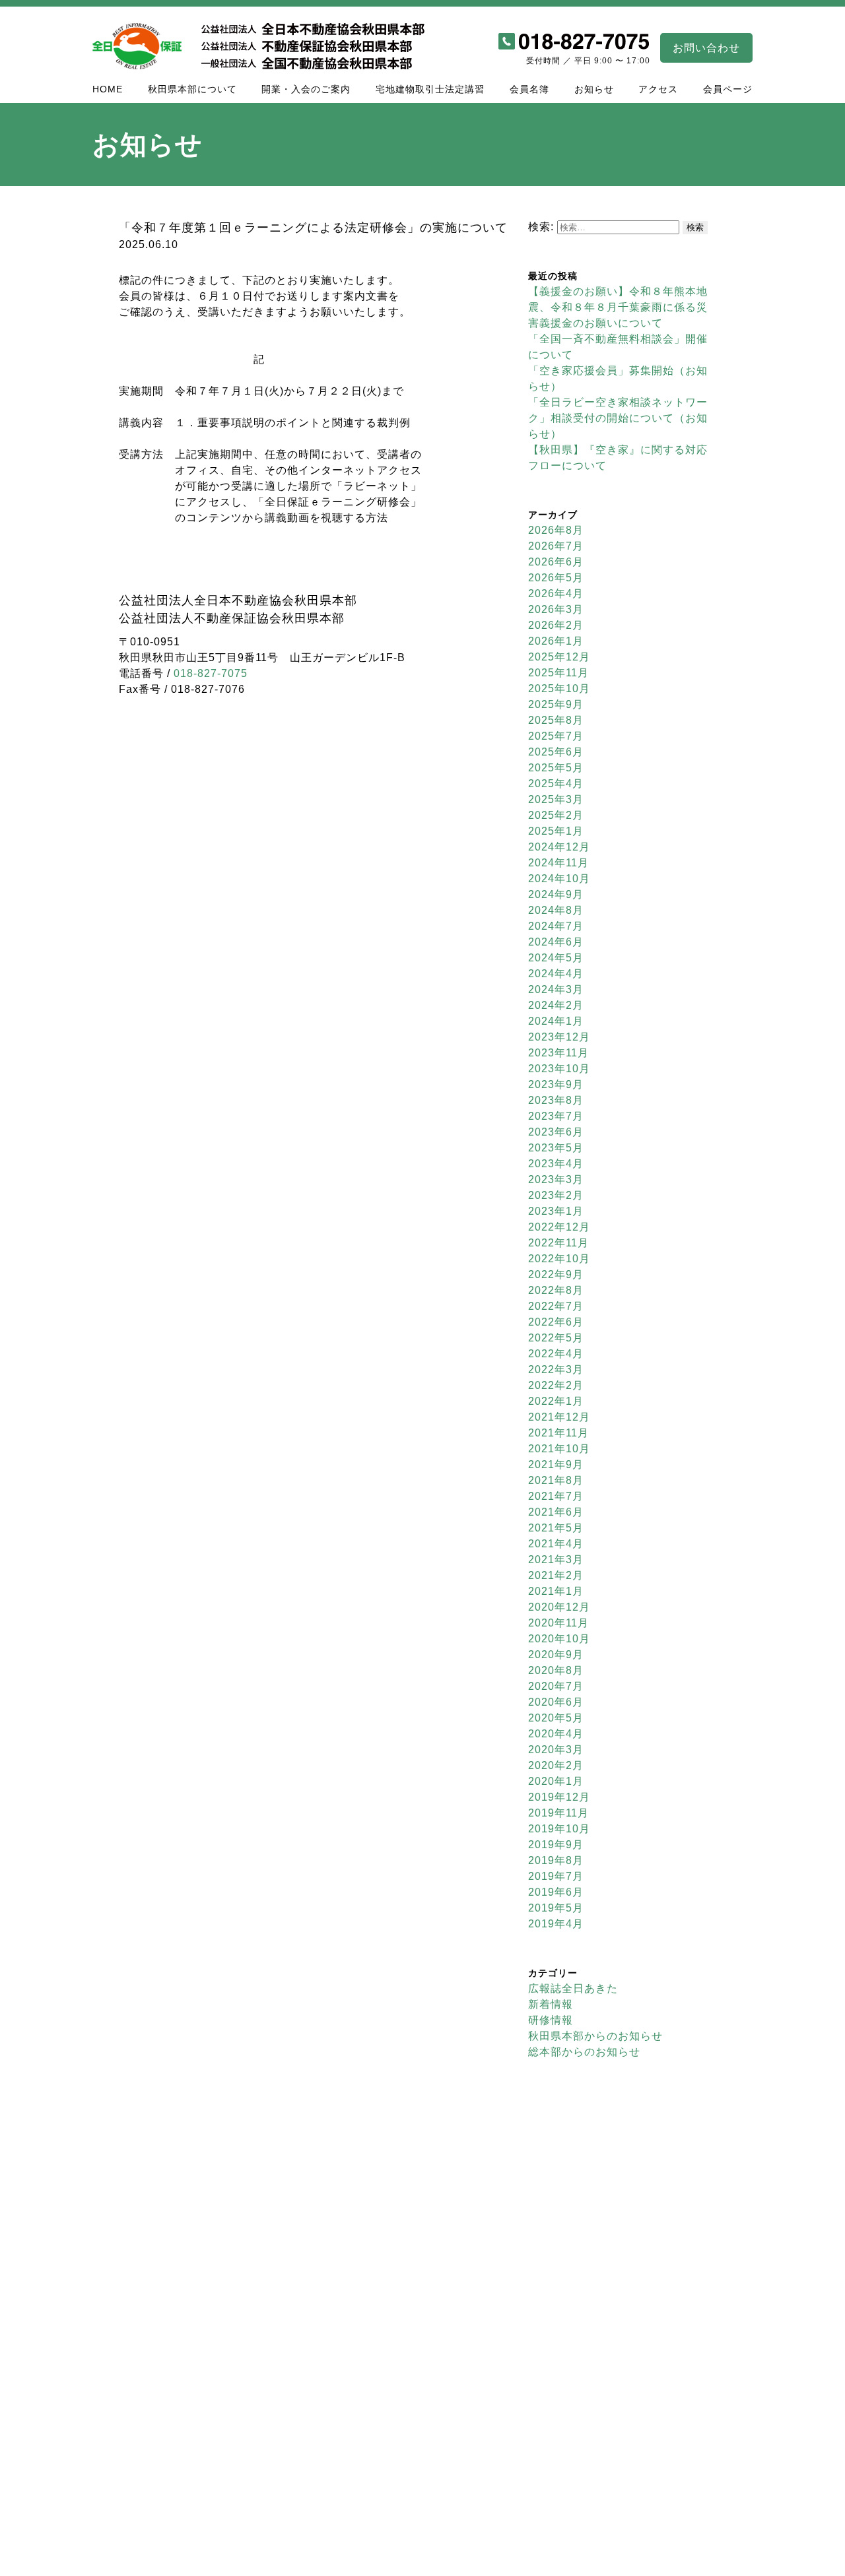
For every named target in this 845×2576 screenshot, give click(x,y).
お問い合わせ (706, 48)
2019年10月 (559, 1829)
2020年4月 (556, 1734)
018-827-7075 (211, 673)
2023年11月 (558, 1053)
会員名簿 (529, 89)
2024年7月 (556, 926)
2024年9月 (556, 894)
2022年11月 (558, 1243)
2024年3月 (556, 989)
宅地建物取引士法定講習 (430, 89)
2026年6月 (556, 562)
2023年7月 (556, 1116)
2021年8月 (556, 1480)
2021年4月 (556, 1544)
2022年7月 (556, 1306)
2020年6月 (556, 1702)
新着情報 (551, 2004)
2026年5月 (556, 578)
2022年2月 (556, 1385)
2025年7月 (556, 736)
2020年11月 (558, 1623)
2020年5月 (556, 1718)
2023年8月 (556, 1100)
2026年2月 (556, 625)
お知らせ (594, 89)
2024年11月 (558, 863)
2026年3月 (556, 609)
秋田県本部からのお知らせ (595, 2036)
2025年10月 (559, 689)
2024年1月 (556, 1021)
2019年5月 (556, 1908)
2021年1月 (556, 1591)
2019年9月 (556, 1845)
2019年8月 (556, 1860)
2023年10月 (559, 1069)
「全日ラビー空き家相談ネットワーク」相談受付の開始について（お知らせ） (618, 418)
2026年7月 (556, 546)
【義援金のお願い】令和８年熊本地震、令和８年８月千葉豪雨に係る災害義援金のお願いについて (618, 307)
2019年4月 (556, 1924)
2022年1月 (556, 1401)
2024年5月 (556, 958)
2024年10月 (559, 879)
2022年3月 (556, 1369)
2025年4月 (556, 784)
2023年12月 (559, 1037)
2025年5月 (556, 768)
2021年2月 (556, 1575)
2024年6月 (556, 942)
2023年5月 (556, 1148)
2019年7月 (556, 1876)
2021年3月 (556, 1560)
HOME (108, 89)
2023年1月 (556, 1211)
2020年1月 (556, 1781)
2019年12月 (559, 1797)
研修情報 (551, 2020)
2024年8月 (556, 910)
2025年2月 (556, 815)
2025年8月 (556, 720)
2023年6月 (556, 1132)
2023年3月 (556, 1179)
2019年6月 (556, 1892)
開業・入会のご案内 (306, 89)
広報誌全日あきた (573, 1988)
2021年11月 (558, 1433)
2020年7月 (556, 1686)
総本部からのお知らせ (584, 2052)
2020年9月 (556, 1655)
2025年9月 (556, 704)
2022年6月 (556, 1322)
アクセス (658, 89)
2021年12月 (559, 1417)
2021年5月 (556, 1528)
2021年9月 (556, 1465)
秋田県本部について (192, 89)
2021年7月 (556, 1496)
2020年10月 (559, 1639)
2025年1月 (556, 831)
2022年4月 (556, 1354)
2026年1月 (556, 641)
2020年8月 (556, 1670)
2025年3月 (556, 799)
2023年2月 (556, 1195)
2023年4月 (556, 1164)
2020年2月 (556, 1765)
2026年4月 (556, 594)
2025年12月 (559, 657)
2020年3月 (556, 1750)
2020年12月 (559, 1607)
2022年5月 (556, 1338)
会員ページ (728, 89)
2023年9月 (556, 1084)
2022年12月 (559, 1227)
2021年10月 (559, 1449)
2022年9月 (556, 1274)
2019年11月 (558, 1813)
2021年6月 (556, 1512)
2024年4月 (556, 974)
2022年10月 (559, 1259)
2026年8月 (556, 530)
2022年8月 (556, 1290)
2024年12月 (559, 847)
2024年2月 (556, 1005)
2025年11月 (558, 673)
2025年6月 (556, 752)
